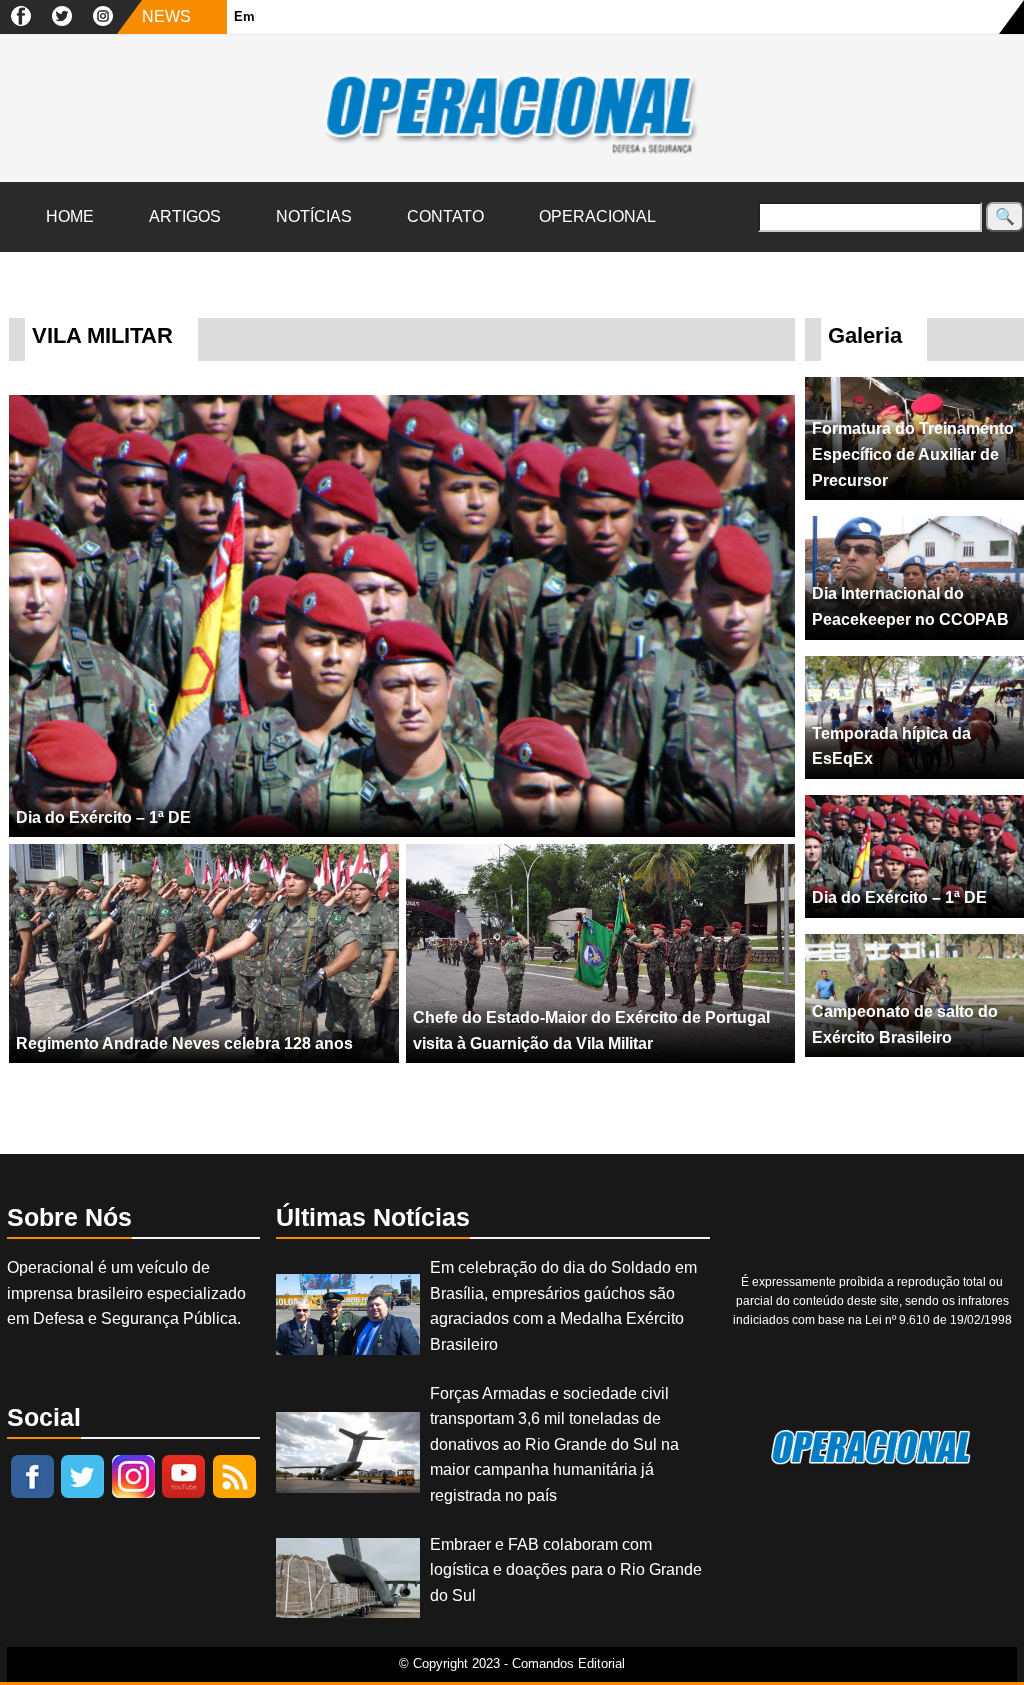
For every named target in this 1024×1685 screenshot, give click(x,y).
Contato (445, 216)
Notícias (314, 216)
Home (70, 216)
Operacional (597, 216)
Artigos (185, 216)
